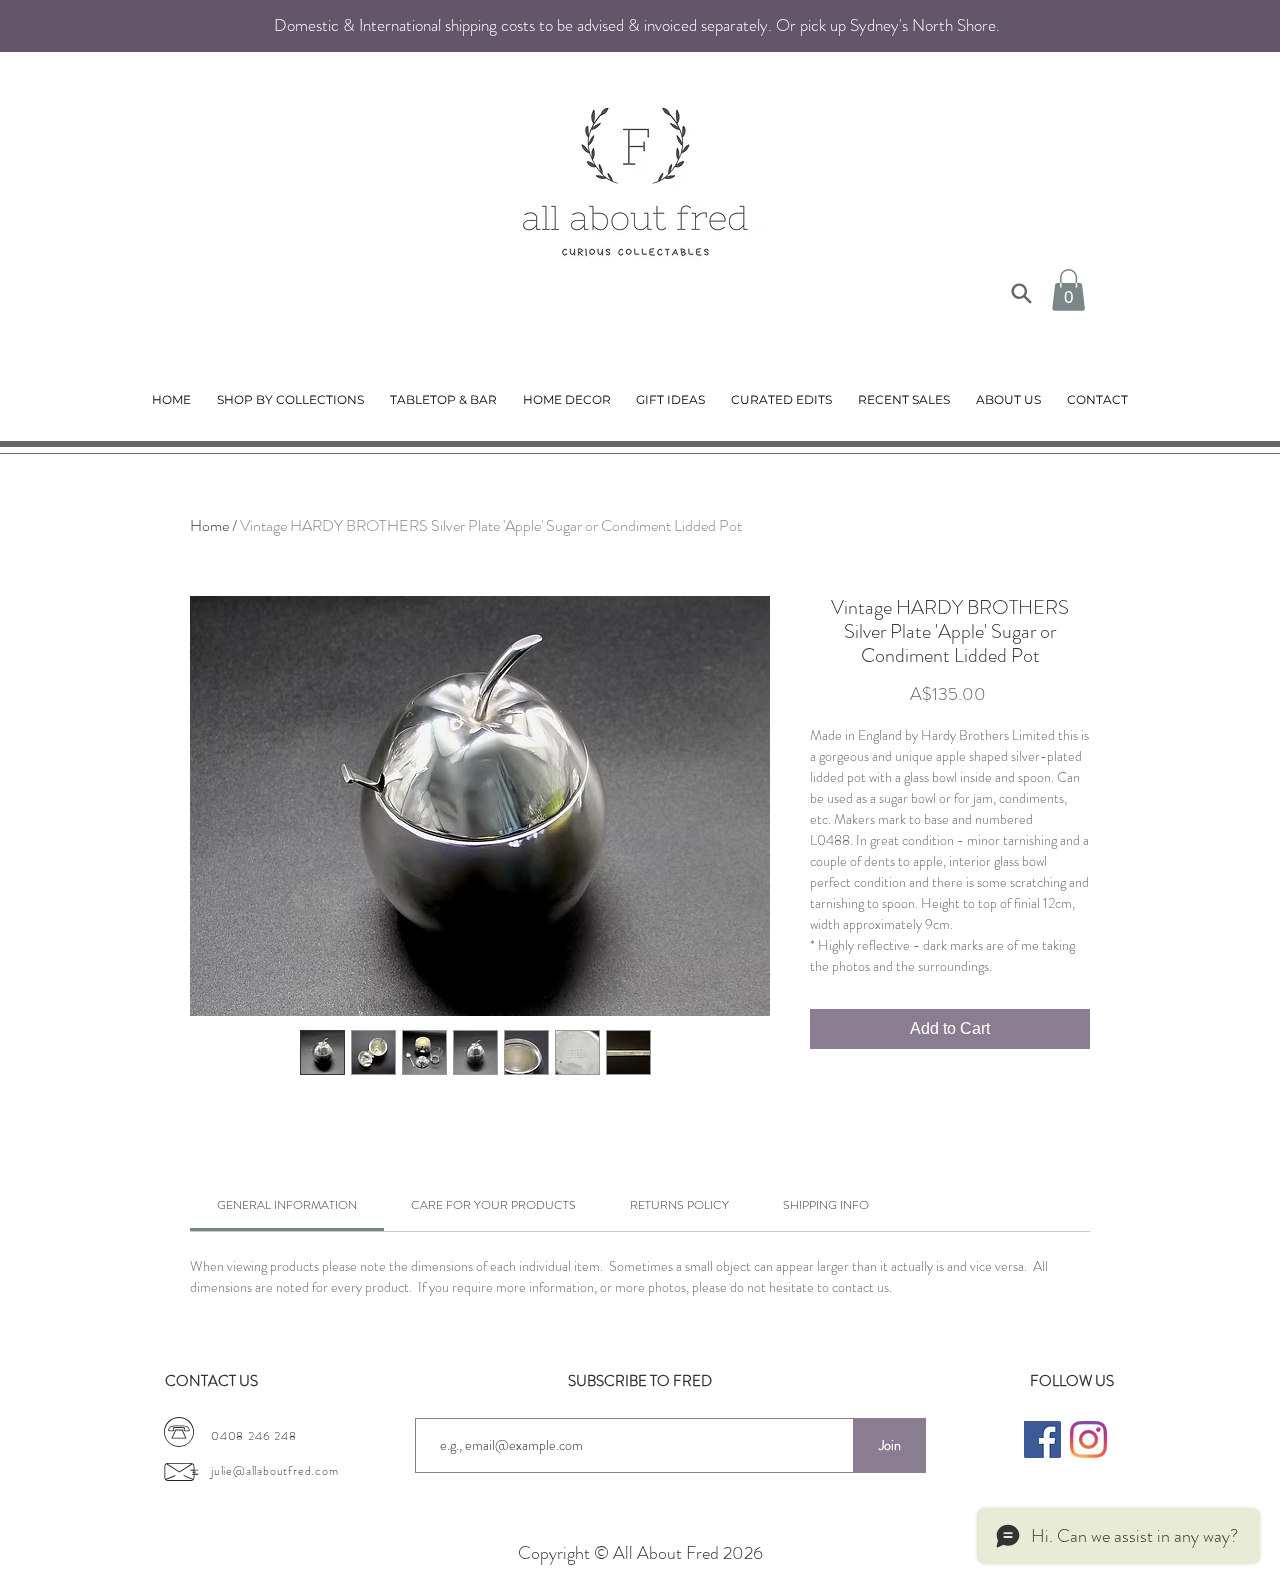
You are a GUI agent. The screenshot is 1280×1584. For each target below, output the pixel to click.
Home (209, 525)
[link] (287, 1205)
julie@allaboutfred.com (275, 1471)
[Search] (1021, 293)
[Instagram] (1088, 1439)
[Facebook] (1042, 1439)
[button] (1068, 290)
